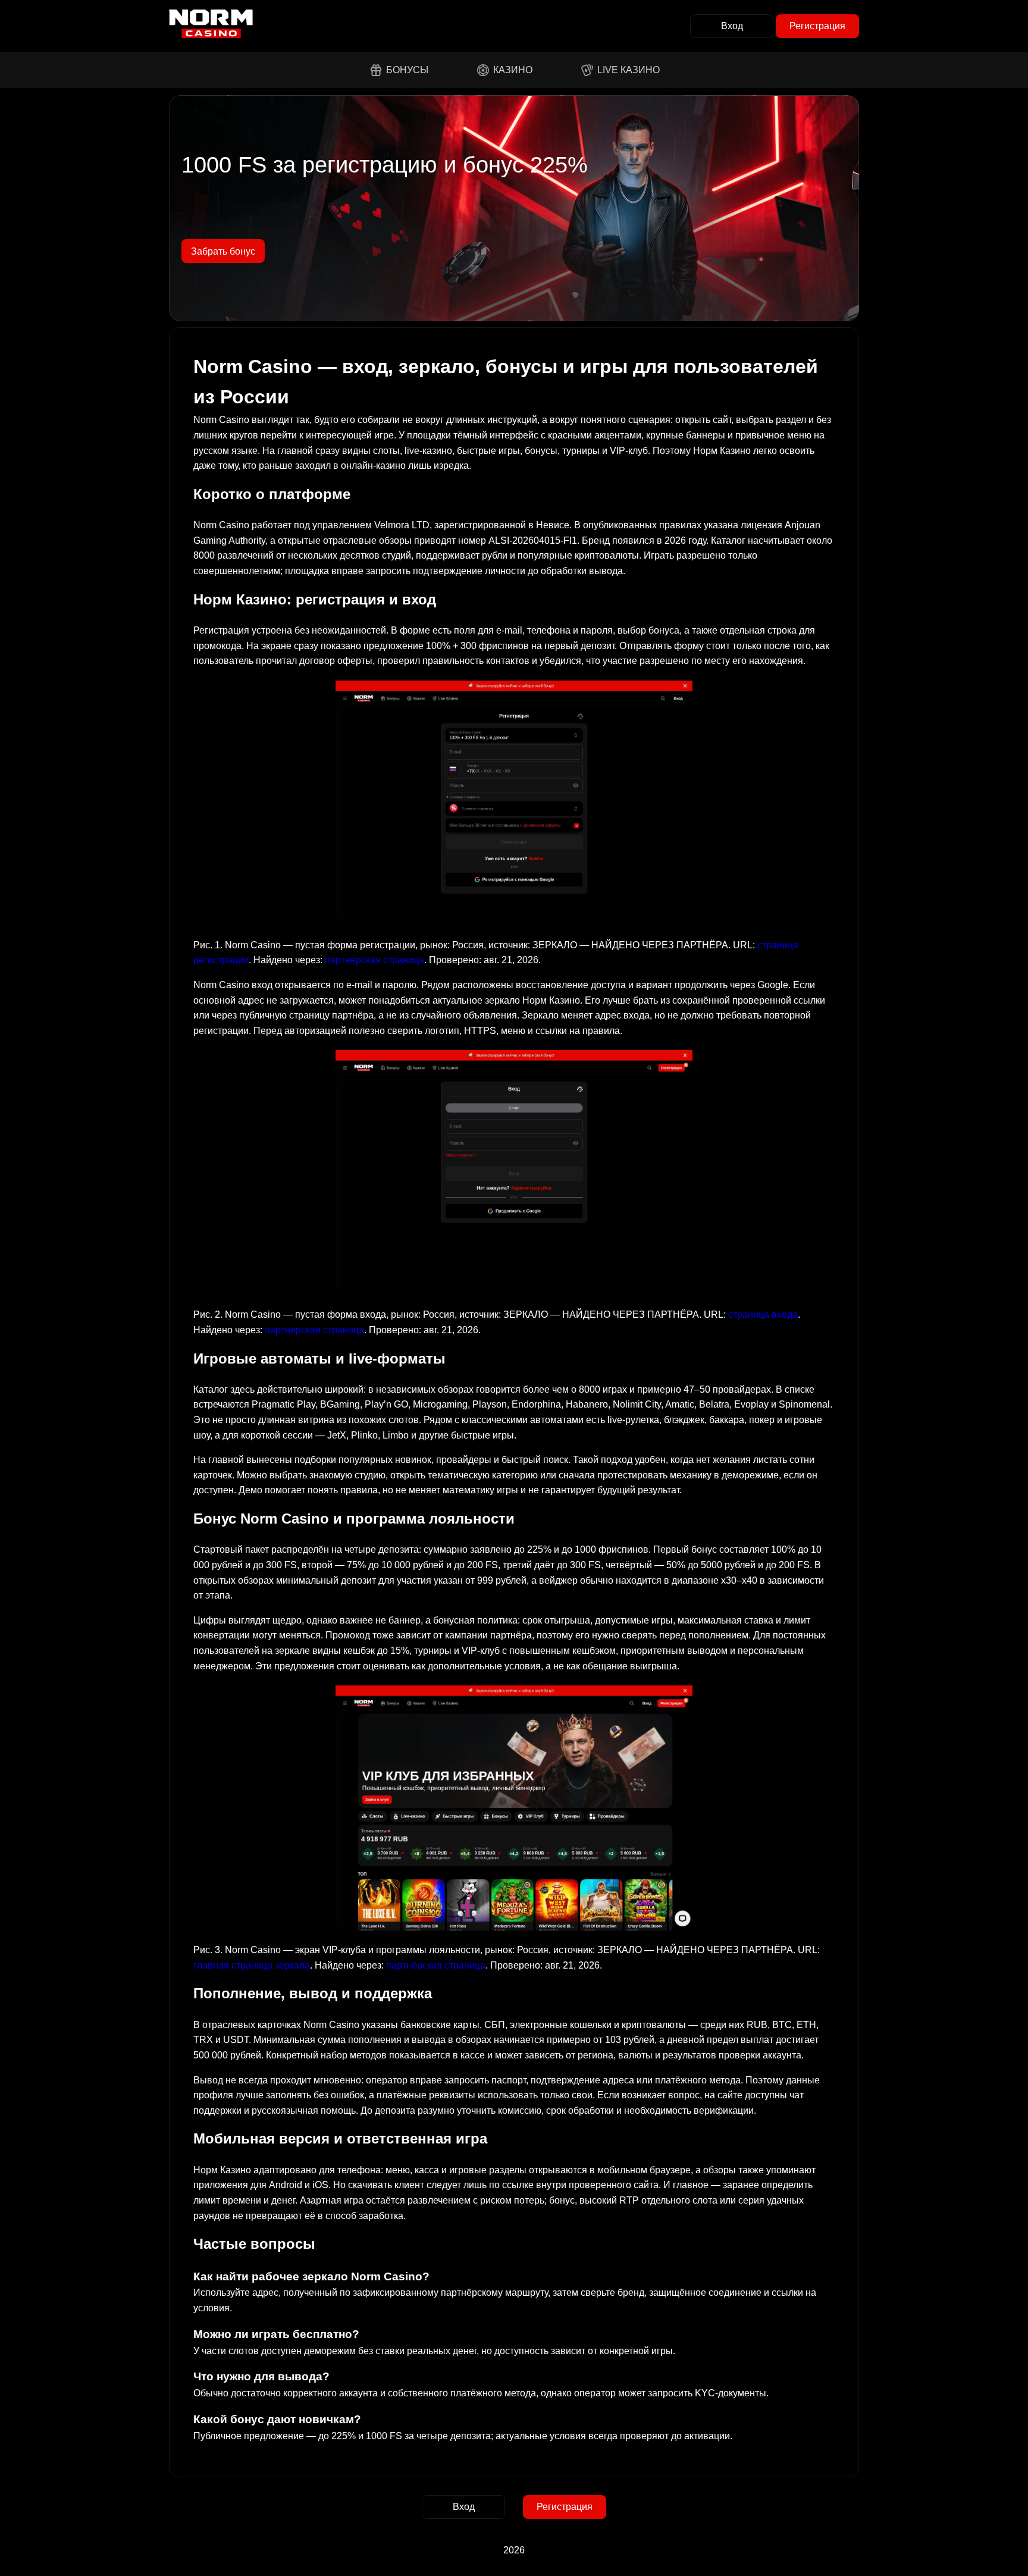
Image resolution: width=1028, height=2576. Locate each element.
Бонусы (407, 70)
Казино (513, 70)
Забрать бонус (223, 251)
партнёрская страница (374, 960)
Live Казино (629, 70)
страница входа (763, 1314)
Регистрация (817, 26)
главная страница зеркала (252, 1965)
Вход (732, 26)
